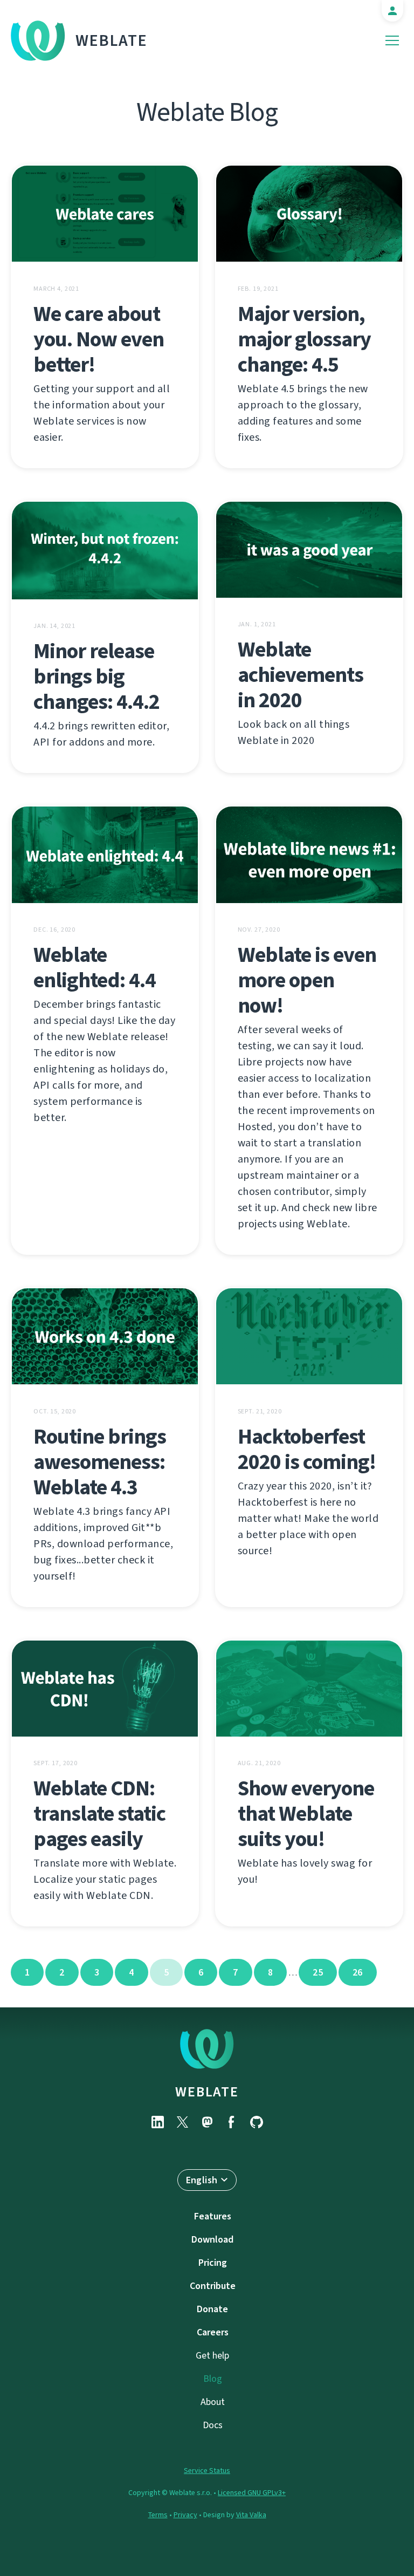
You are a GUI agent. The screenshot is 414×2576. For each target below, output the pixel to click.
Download (212, 2239)
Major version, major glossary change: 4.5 (304, 339)
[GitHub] (257, 2122)
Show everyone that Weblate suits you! (306, 1813)
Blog (213, 2379)
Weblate (112, 40)
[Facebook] (232, 2122)
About (213, 2402)
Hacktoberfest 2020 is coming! (307, 1449)
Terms (158, 2515)
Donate (212, 2309)
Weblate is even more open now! (307, 980)
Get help (212, 2355)
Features (213, 2216)
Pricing (213, 2263)
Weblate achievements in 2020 (301, 675)
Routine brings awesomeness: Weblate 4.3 (100, 1462)
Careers (213, 2332)
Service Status (207, 2471)
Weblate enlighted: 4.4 (95, 967)
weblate (207, 2092)
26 (358, 1972)
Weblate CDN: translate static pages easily (99, 1813)
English (202, 2180)
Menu (392, 41)
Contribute (213, 2286)
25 (318, 1972)
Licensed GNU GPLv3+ (252, 2493)
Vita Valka (251, 2515)
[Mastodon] (207, 2122)
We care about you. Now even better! (99, 339)
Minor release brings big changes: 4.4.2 (96, 676)
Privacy (185, 2515)
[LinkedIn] (157, 2122)
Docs (213, 2425)
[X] (182, 2122)
